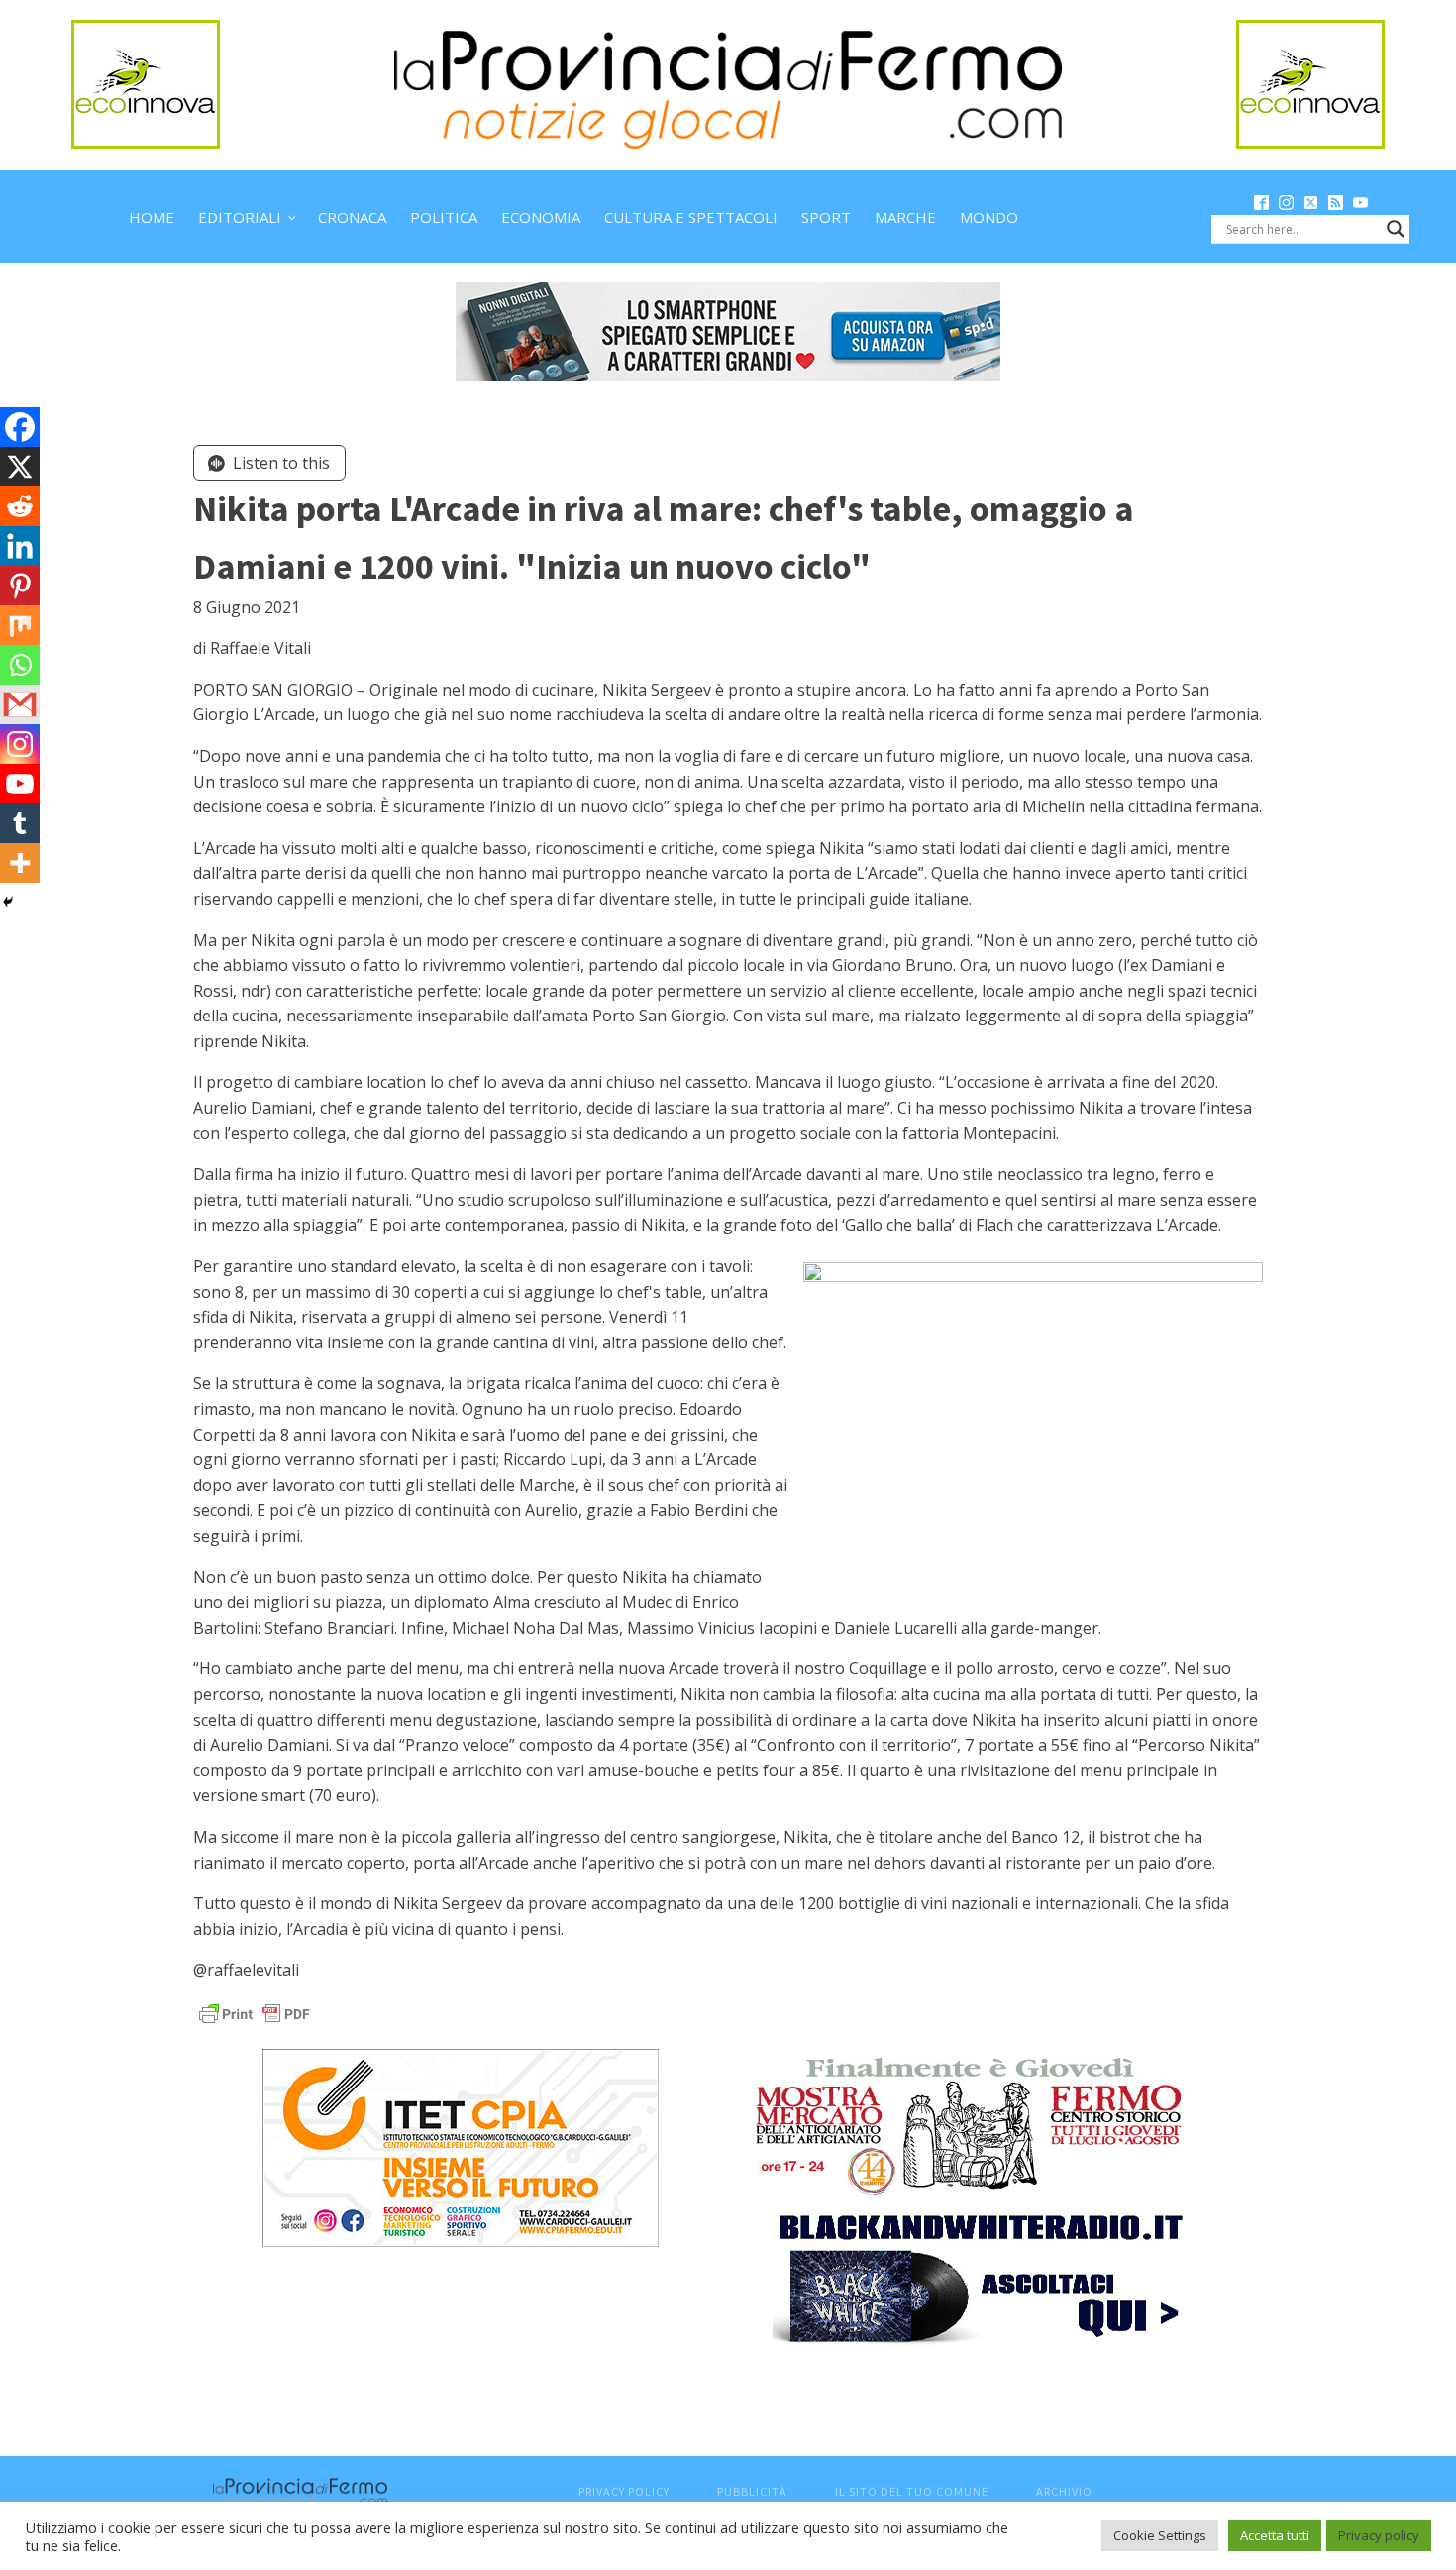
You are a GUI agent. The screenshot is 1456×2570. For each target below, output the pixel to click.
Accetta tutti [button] (1275, 2535)
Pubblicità (752, 2491)
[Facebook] (20, 427)
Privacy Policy (624, 2491)
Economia (541, 217)
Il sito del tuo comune (912, 2491)
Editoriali (240, 217)
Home (152, 217)
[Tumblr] (20, 823)
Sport (826, 217)
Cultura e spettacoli (691, 217)
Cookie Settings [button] (1160, 2535)
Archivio (1064, 2491)
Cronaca (352, 217)
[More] (20, 863)
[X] (20, 467)
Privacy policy (1379, 2535)
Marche (905, 217)
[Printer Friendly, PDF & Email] (255, 2013)
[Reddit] (20, 506)
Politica (444, 217)
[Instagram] (20, 744)
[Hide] (8, 902)
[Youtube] (20, 784)
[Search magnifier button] (1396, 229)
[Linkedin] (20, 546)
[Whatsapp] (20, 665)
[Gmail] (20, 704)
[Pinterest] (20, 586)
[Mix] (20, 625)
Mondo (989, 217)
